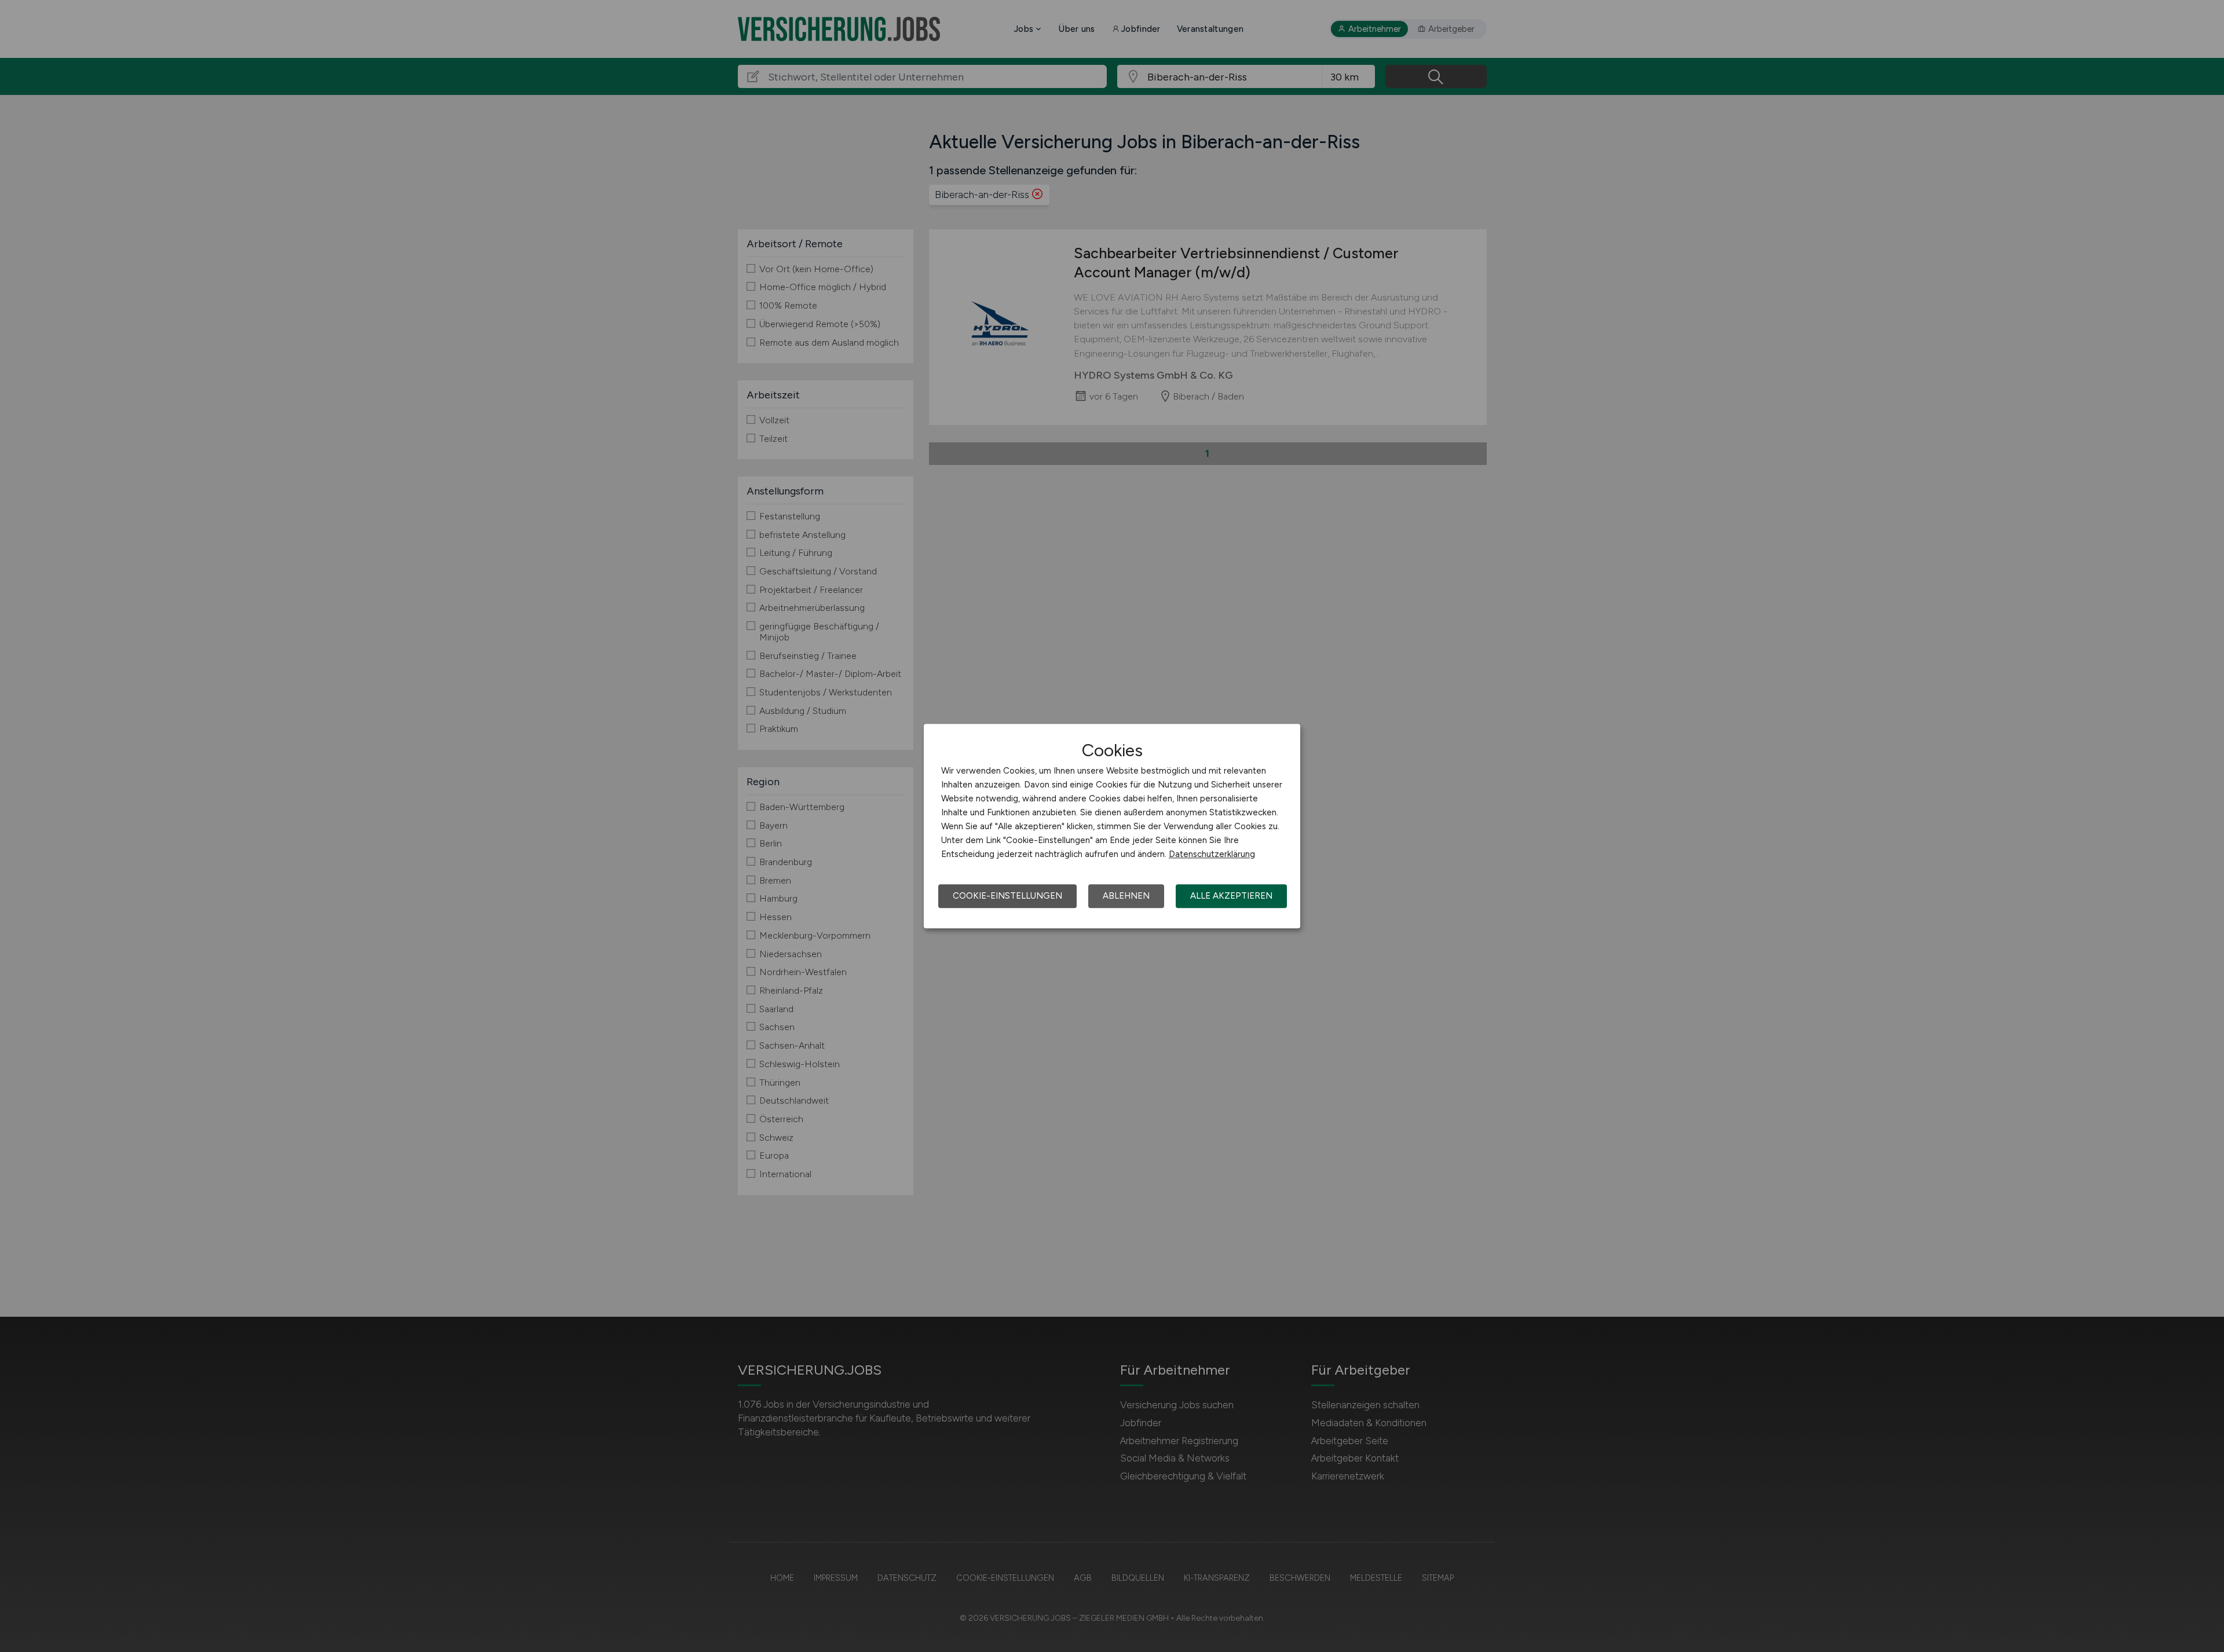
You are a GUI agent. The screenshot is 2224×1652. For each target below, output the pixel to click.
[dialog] (1112, 826)
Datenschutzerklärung (1212, 854)
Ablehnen (1126, 896)
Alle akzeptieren (1231, 896)
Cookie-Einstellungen (1007, 896)
